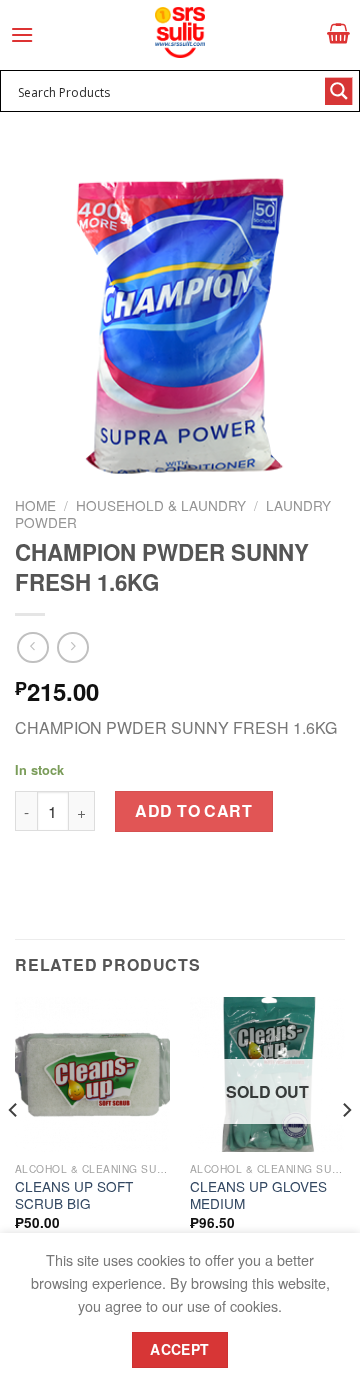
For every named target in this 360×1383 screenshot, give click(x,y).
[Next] (346, 1150)
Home (35, 505)
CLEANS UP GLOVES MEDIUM (258, 1195)
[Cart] (338, 33)
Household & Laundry (161, 505)
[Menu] (22, 34)
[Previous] (14, 1150)
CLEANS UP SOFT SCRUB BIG (74, 1195)
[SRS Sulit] (180, 32)
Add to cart (193, 810)
